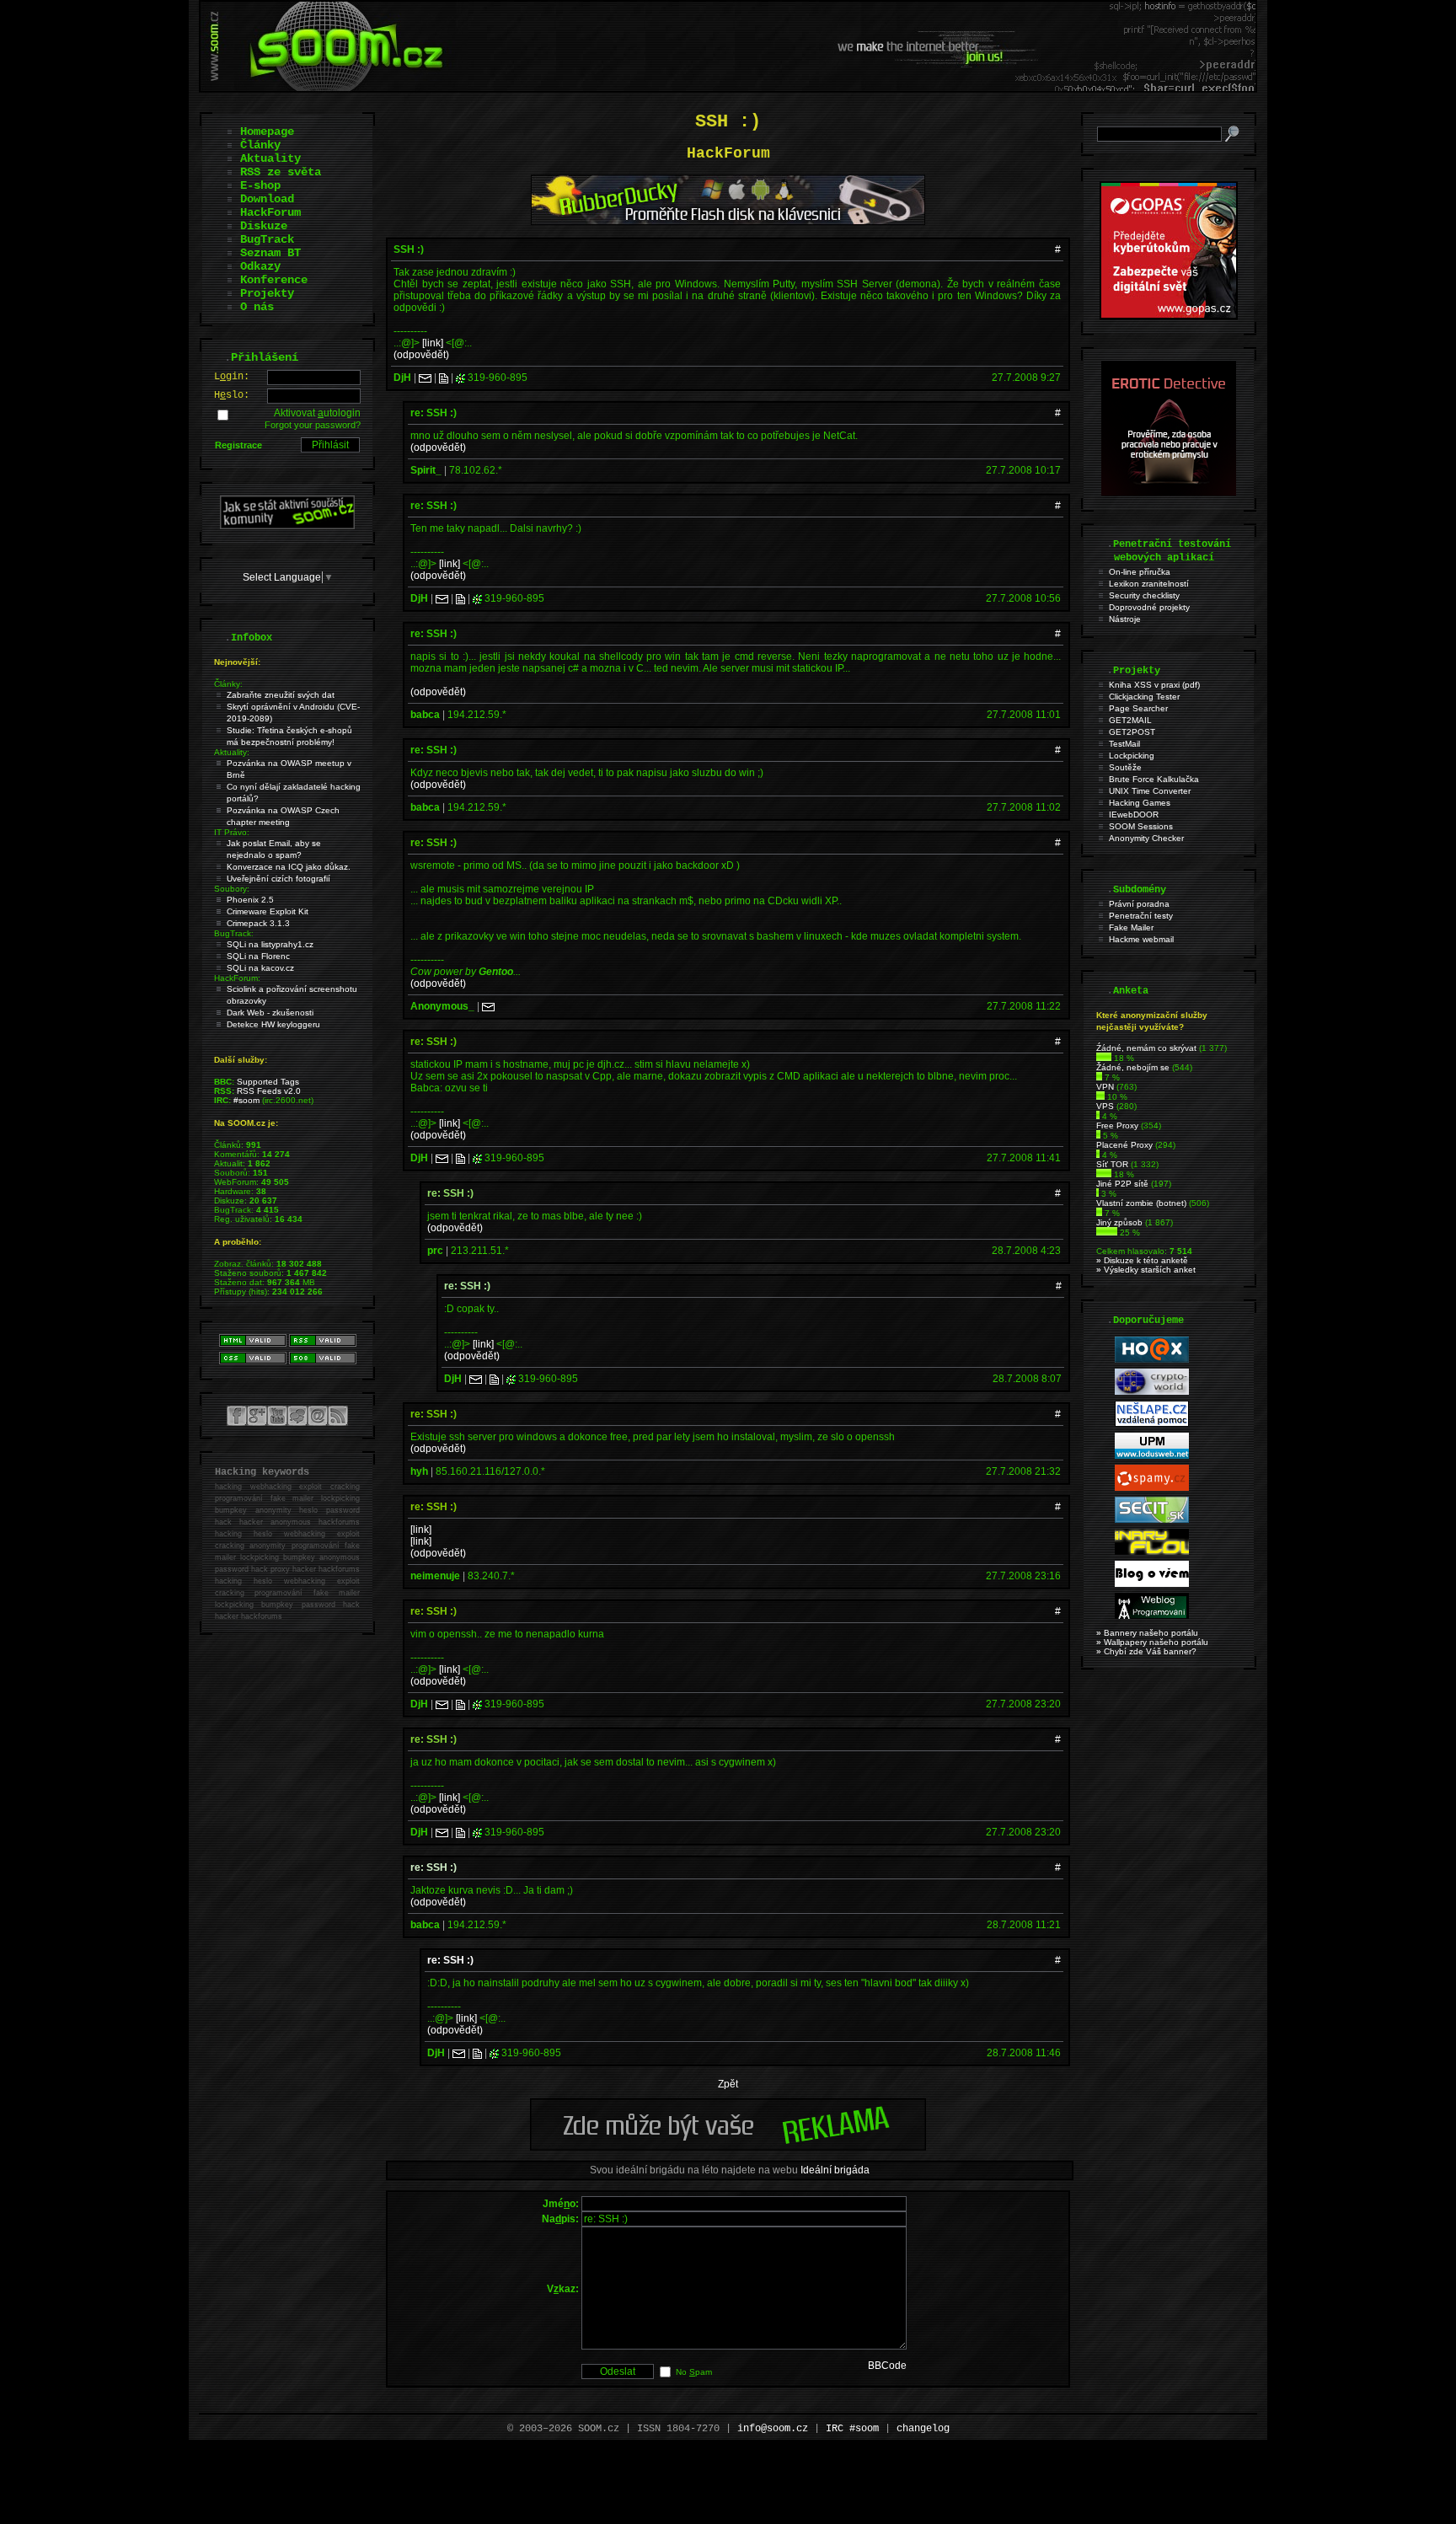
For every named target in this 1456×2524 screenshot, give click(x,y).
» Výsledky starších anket (1146, 1270)
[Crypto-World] (1152, 1392)
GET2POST (1132, 732)
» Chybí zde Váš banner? (1146, 1651)
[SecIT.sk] (1152, 1520)
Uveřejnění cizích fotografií (278, 879)
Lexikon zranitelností (1149, 584)
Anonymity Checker (1146, 838)
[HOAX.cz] (1152, 1360)
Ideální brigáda (835, 2170)
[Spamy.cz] (1152, 1488)
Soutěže (1125, 767)
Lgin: (232, 377)
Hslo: (232, 395)
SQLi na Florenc (258, 956)
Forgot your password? (313, 425)
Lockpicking (1132, 756)
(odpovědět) (421, 355)
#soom (246, 1100)
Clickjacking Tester (1144, 697)
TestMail (1124, 744)
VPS (1105, 1106)
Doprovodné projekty (1149, 607)
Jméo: (561, 2204)
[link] (433, 343)
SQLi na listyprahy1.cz (270, 944)
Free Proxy (1117, 1125)
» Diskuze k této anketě (1142, 1260)
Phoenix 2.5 (250, 900)
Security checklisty (1144, 595)
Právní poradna (1139, 904)
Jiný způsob (1119, 1222)
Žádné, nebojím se (1133, 1067)
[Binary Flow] (1152, 1552)
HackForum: (237, 978)
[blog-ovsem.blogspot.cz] (1152, 1584)
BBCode (887, 2366)
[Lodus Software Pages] (1152, 1456)
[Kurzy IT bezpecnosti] (1169, 316)
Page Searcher (1138, 708)
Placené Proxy (1124, 1145)
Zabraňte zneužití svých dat (281, 695)
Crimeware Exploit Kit (268, 911)
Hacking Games (1140, 803)
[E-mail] (425, 378)
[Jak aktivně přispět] (287, 526)
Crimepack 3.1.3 (258, 923)
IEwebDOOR (1134, 815)
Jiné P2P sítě (1122, 1184)
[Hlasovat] (1104, 1058)
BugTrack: (234, 933)
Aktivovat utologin (317, 413)
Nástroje (1125, 619)
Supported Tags (268, 1082)
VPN (1105, 1087)
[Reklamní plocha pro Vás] (728, 2146)
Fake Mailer (1131, 927)
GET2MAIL (1130, 720)
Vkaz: (563, 2289)
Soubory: (232, 889)
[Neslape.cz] (1152, 1424)
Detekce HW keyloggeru (273, 1024)
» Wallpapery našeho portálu (1152, 1642)
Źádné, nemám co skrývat (1146, 1048)
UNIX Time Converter (1150, 791)
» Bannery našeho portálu (1147, 1633)
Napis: (560, 2219)
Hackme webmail (1141, 939)
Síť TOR (1112, 1164)
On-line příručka (1140, 572)
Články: (228, 684)
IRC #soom (852, 2429)
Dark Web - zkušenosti (270, 1013)
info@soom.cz (773, 2429)
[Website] (444, 378)
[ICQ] (460, 378)
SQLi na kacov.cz (260, 968)
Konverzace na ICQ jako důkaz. (289, 867)
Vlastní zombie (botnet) (1141, 1203)
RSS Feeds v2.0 (269, 1091)
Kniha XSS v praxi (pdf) (1154, 685)
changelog (923, 2429)
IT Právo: (232, 832)
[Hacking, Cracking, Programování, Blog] (1152, 1616)
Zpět (728, 2084)
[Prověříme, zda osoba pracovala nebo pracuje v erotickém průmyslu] (1169, 492)
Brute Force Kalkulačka (1154, 779)
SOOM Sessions (1141, 826)
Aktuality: (232, 752)
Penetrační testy (1141, 916)
